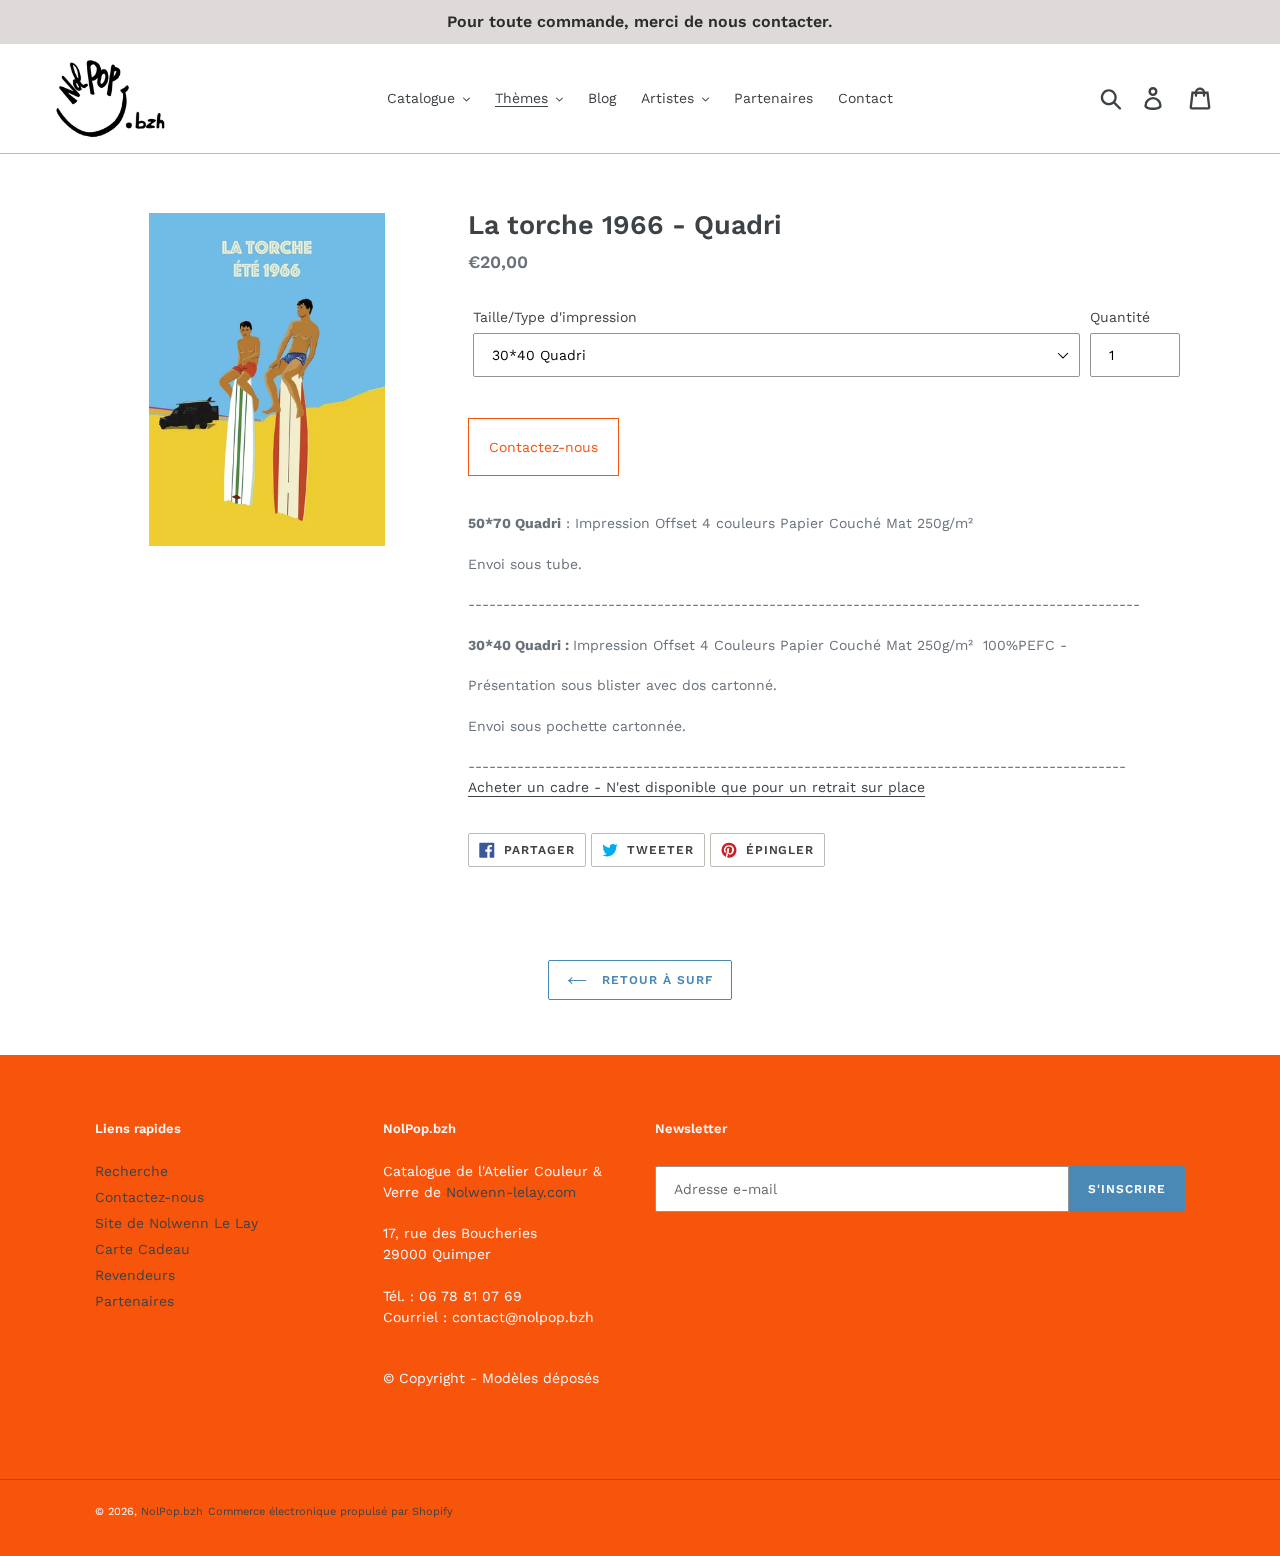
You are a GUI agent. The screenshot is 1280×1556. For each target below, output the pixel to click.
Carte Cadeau (142, 1249)
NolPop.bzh (172, 1511)
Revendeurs (135, 1275)
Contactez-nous (543, 447)
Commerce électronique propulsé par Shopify (330, 1511)
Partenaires (134, 1301)
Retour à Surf (654, 980)
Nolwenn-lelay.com (511, 1192)
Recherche (131, 1171)
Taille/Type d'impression (555, 317)
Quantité (1120, 317)
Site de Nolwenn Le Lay (176, 1223)
